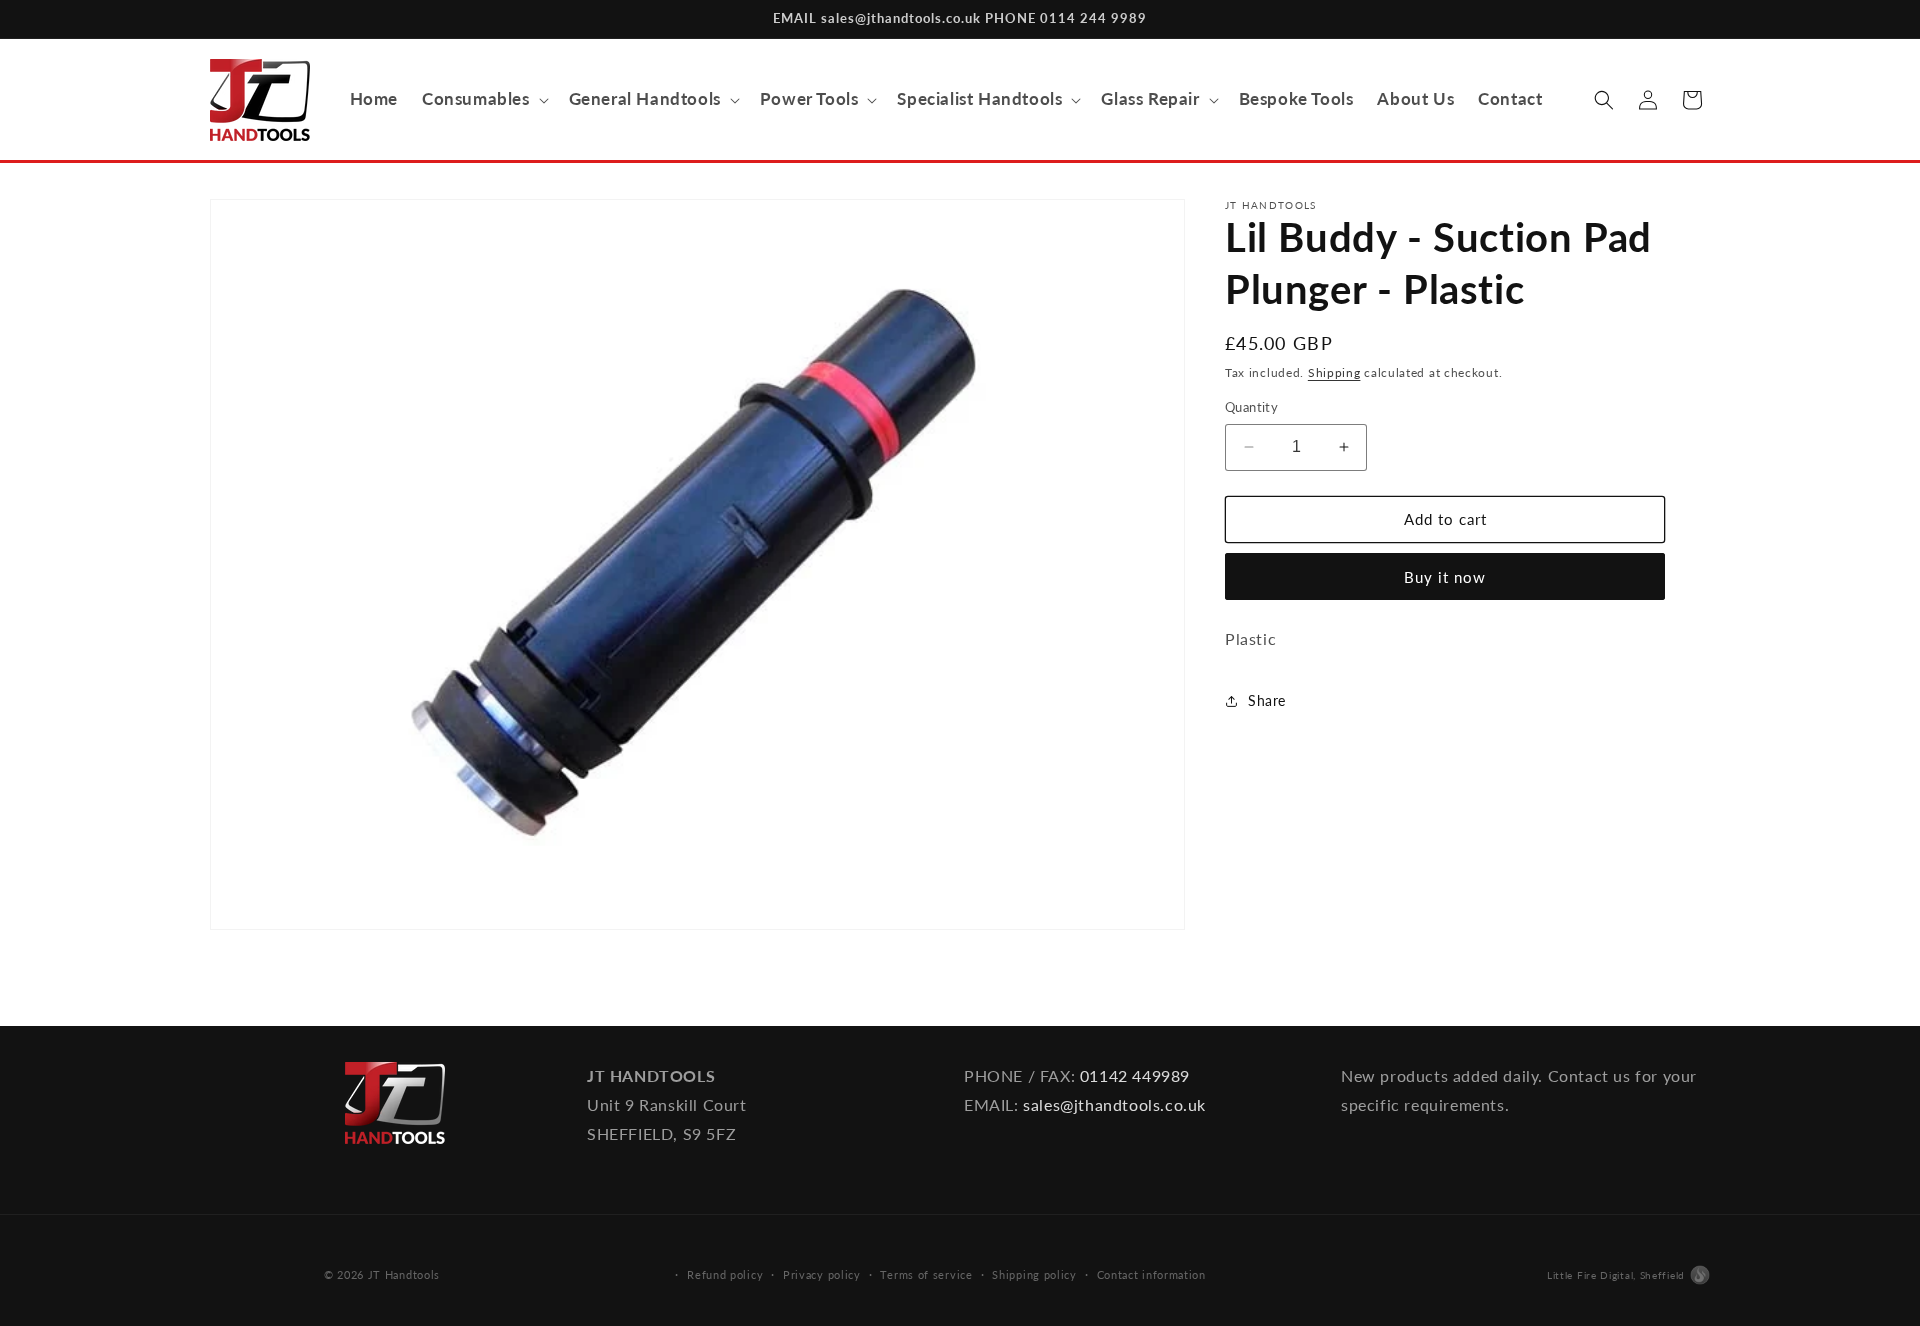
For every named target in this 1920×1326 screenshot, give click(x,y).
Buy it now (1445, 577)
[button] (483, 99)
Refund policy (725, 1274)
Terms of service (926, 1274)
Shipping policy (1034, 1274)
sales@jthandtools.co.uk (1114, 1104)
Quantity (1251, 407)
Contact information (1151, 1274)
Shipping (1334, 372)
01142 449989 (1135, 1075)
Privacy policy (822, 1274)
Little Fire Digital (1616, 1275)
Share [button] (1267, 700)
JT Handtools (404, 1274)
